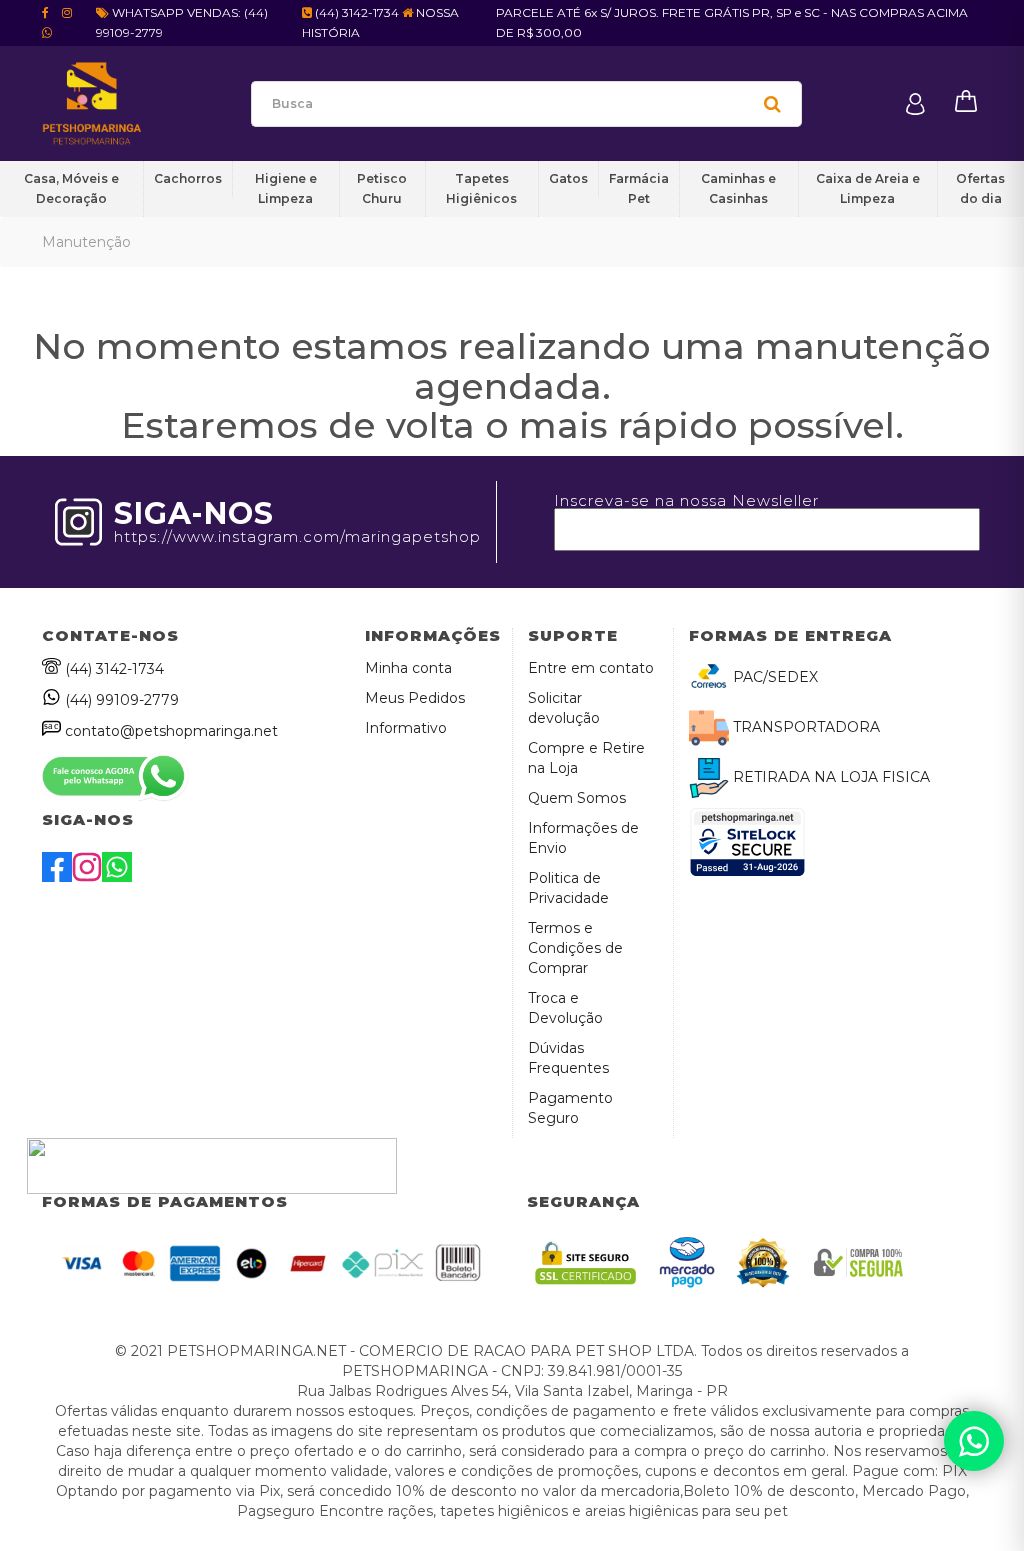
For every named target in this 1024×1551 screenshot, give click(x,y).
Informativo (406, 728)
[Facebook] (57, 877)
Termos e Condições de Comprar (575, 948)
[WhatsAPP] (117, 877)
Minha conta (408, 668)
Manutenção (86, 242)
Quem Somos (577, 798)
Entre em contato (591, 668)
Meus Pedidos (415, 698)
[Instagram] (87, 877)
